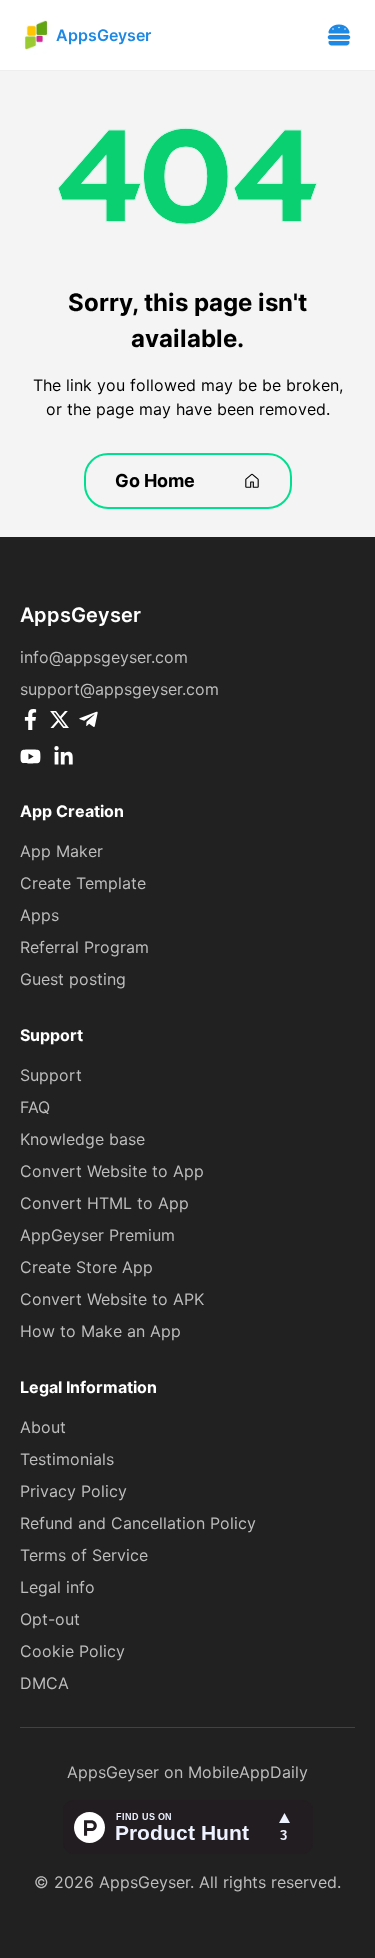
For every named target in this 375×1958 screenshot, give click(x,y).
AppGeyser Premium (97, 1235)
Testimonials (67, 1459)
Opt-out (50, 1619)
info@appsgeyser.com (104, 657)
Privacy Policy (73, 1491)
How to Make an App (100, 1331)
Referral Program (84, 947)
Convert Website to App (112, 1171)
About (43, 1427)
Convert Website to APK (112, 1299)
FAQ (35, 1107)
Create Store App (86, 1267)
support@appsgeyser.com (119, 689)
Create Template (83, 883)
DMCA (44, 1683)
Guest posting (73, 979)
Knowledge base (82, 1139)
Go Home (155, 480)
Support (51, 1075)
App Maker (61, 851)
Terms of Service (84, 1555)
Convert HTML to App (104, 1203)
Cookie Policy (72, 1651)
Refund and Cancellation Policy (138, 1523)
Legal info (57, 1587)
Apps (39, 915)
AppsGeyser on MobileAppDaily (187, 1772)
